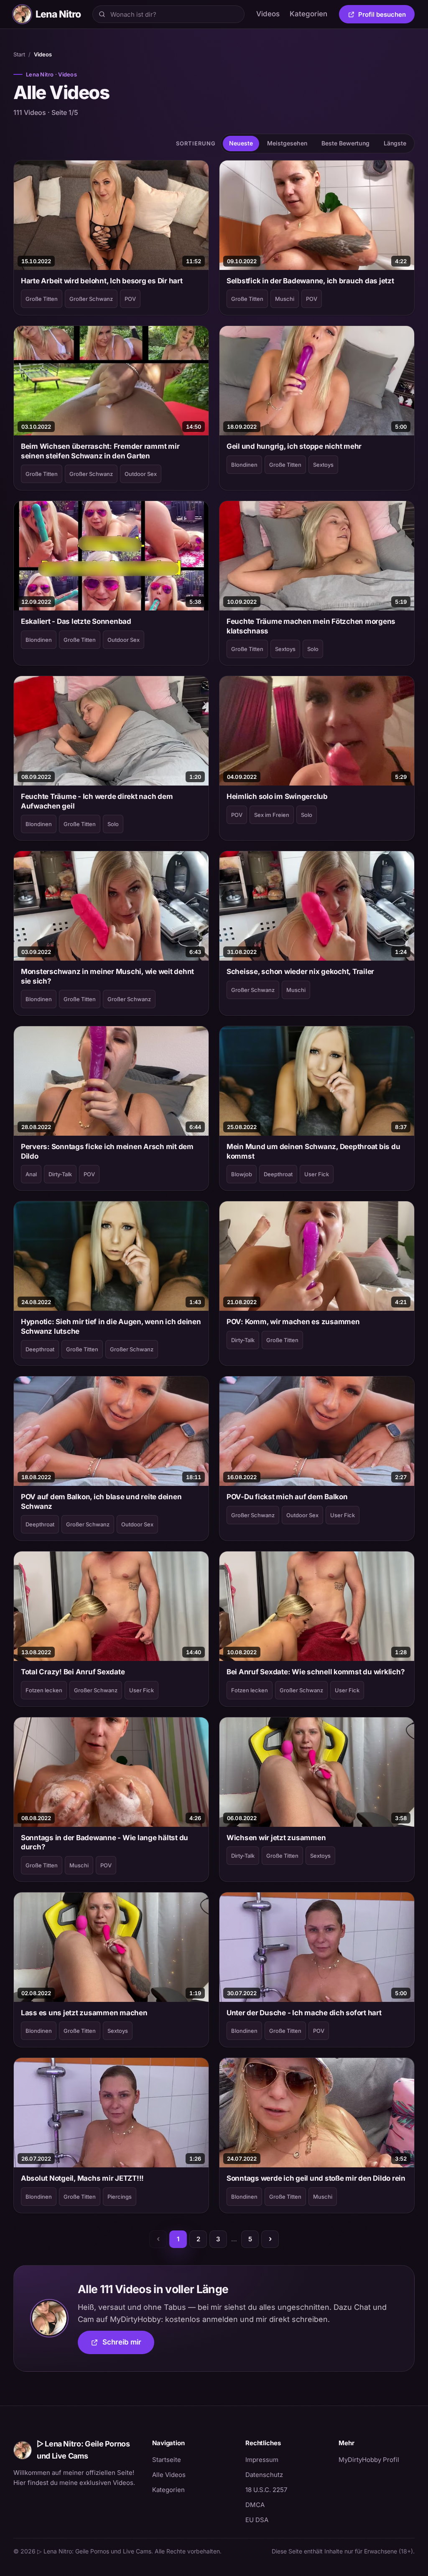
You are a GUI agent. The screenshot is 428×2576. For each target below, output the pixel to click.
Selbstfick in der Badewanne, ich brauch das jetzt (310, 281)
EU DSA (257, 2520)
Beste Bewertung (345, 143)
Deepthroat (278, 1174)
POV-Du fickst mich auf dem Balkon (287, 1497)
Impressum (262, 2460)
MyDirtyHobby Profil (377, 2459)
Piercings (120, 2197)
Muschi (285, 299)
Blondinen (244, 465)
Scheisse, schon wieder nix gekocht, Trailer (300, 971)
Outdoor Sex (141, 474)
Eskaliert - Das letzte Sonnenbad (76, 621)
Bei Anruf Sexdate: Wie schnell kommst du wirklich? (316, 1672)
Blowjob (242, 1174)
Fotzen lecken (44, 1690)
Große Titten (42, 299)
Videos (268, 14)
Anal (31, 1174)
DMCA (255, 2505)
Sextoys (323, 465)
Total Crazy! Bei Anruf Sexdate (73, 1672)
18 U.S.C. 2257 (266, 2490)
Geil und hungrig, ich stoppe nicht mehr (294, 446)
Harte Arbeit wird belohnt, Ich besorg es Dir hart (102, 281)
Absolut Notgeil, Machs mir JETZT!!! (82, 2178)
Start (19, 54)
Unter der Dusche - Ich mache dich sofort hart (304, 2013)
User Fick (317, 1174)
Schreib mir (128, 2345)
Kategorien (308, 14)
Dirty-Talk (60, 1174)
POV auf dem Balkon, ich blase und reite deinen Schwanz (101, 1501)
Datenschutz (264, 2475)
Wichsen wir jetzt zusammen (276, 1838)
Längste (395, 143)
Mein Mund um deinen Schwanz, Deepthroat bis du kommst (313, 1151)
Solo (313, 649)
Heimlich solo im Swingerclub (277, 796)
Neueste (241, 143)
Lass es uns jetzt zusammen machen (84, 2013)
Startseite (167, 2460)
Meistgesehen (287, 143)
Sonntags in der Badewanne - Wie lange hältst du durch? (104, 1842)
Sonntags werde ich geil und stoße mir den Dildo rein (316, 2178)
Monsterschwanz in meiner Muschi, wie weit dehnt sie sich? (107, 976)
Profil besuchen (386, 16)
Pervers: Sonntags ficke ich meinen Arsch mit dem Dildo (107, 1151)
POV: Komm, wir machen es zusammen (293, 1322)
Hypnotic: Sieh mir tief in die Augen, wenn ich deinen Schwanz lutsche (111, 1326)
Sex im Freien (272, 815)
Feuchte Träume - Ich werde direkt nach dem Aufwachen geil (97, 801)
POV (130, 299)
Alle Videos (169, 2475)
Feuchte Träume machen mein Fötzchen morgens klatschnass (311, 626)
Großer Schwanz (91, 299)
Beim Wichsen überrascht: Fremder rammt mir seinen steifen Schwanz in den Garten (100, 451)
